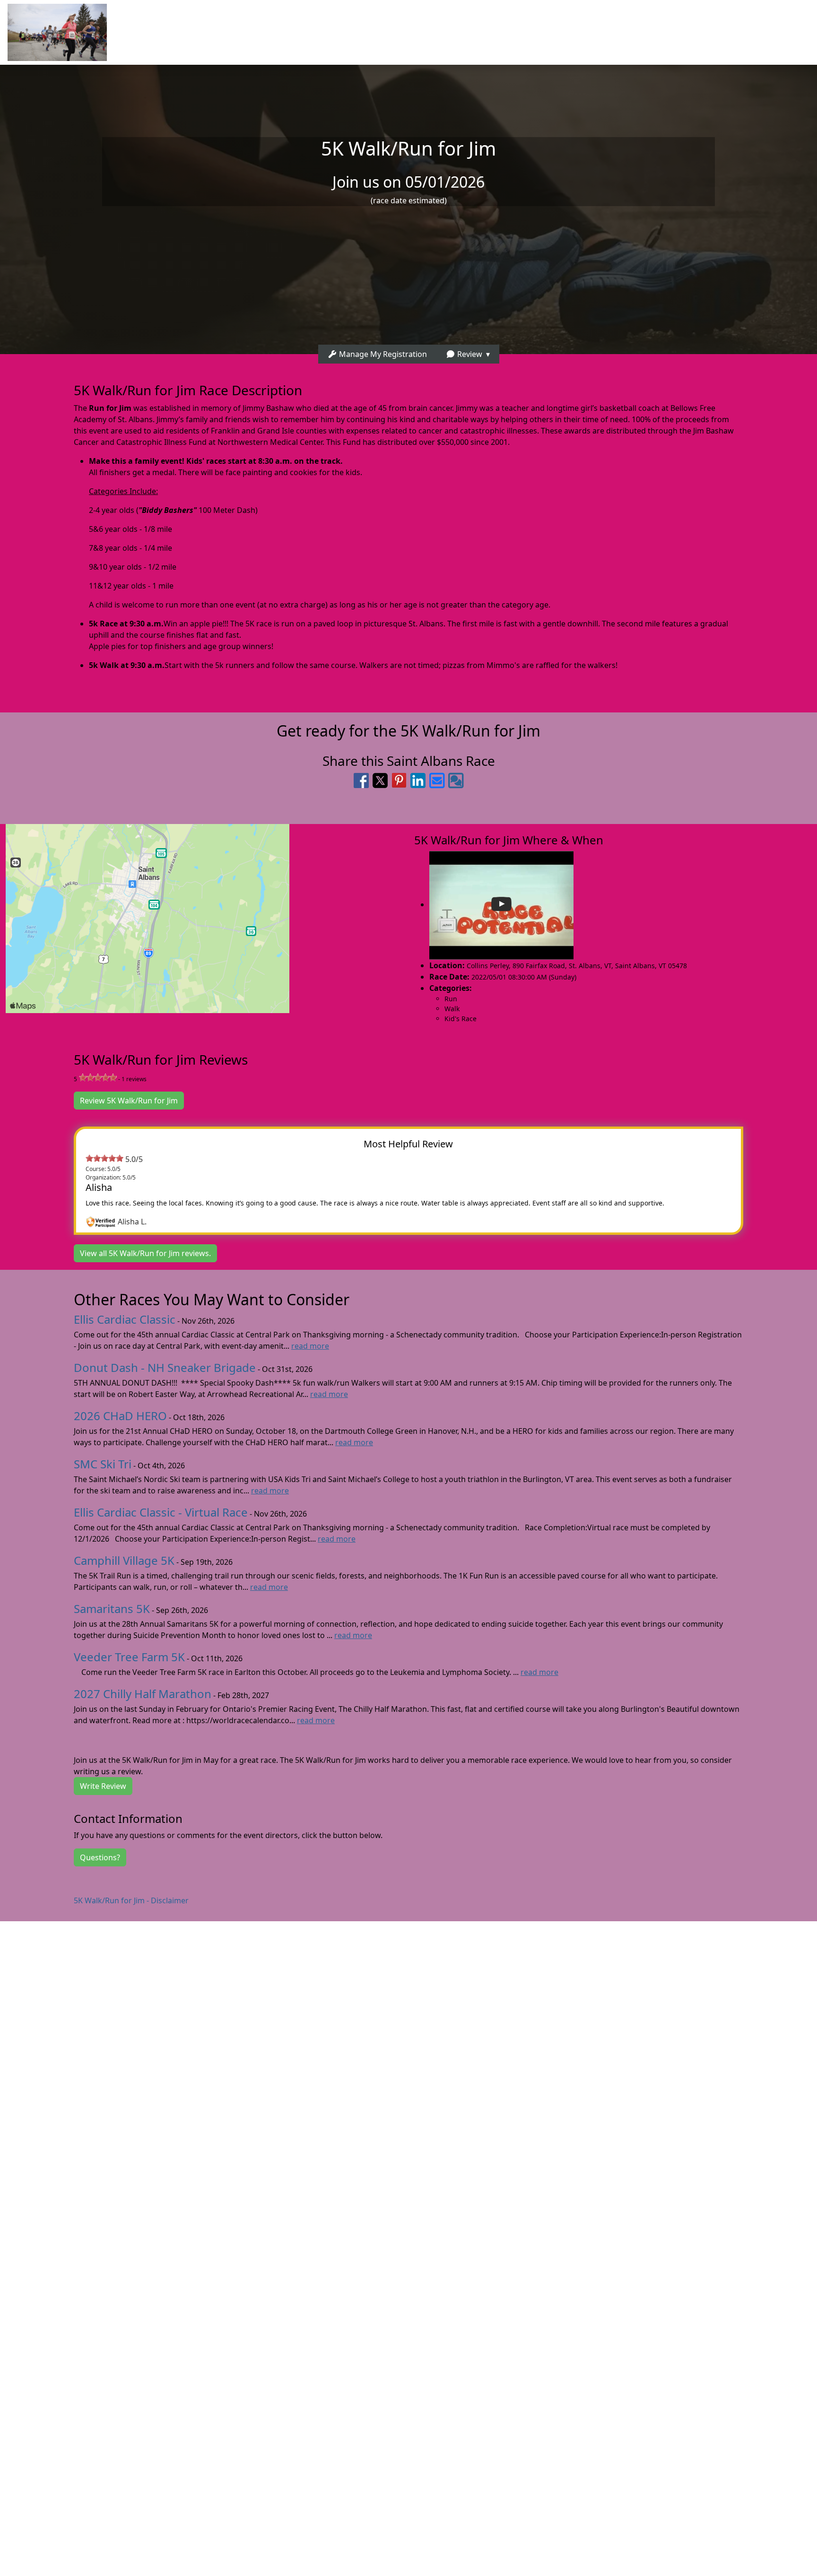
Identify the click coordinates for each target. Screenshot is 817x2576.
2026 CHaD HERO (120, 1416)
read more (310, 1346)
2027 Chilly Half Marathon (143, 1694)
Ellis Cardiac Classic (125, 1319)
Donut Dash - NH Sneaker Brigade (165, 1367)
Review (469, 354)
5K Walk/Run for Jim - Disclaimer (131, 1900)
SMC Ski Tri (103, 1464)
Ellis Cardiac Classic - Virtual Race (161, 1512)
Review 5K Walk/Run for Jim (129, 1101)
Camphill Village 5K (124, 1560)
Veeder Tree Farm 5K (129, 1657)
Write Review (103, 1786)
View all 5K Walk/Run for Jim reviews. (145, 1253)
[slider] (98, 1077)
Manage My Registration (382, 354)
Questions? (100, 1857)
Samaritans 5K (112, 1609)
